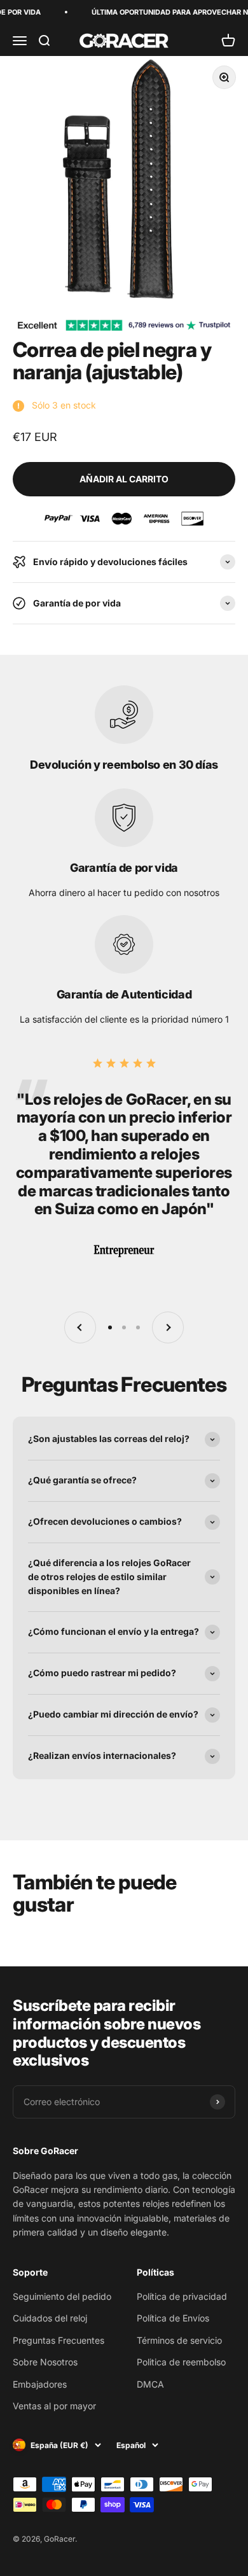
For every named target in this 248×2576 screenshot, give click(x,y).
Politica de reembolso (181, 2362)
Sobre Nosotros (45, 2362)
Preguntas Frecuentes (59, 2340)
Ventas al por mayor (54, 2406)
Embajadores (40, 2384)
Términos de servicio (179, 2340)
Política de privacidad (182, 2296)
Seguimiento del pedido (62, 2296)
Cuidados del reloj (50, 2318)
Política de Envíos (173, 2318)
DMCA (150, 2384)
